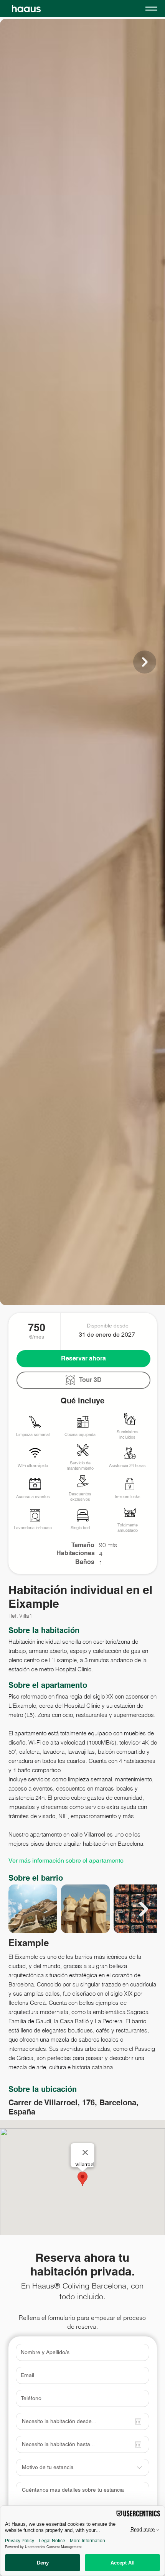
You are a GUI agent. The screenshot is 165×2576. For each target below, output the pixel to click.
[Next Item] (145, 662)
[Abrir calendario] (138, 2422)
